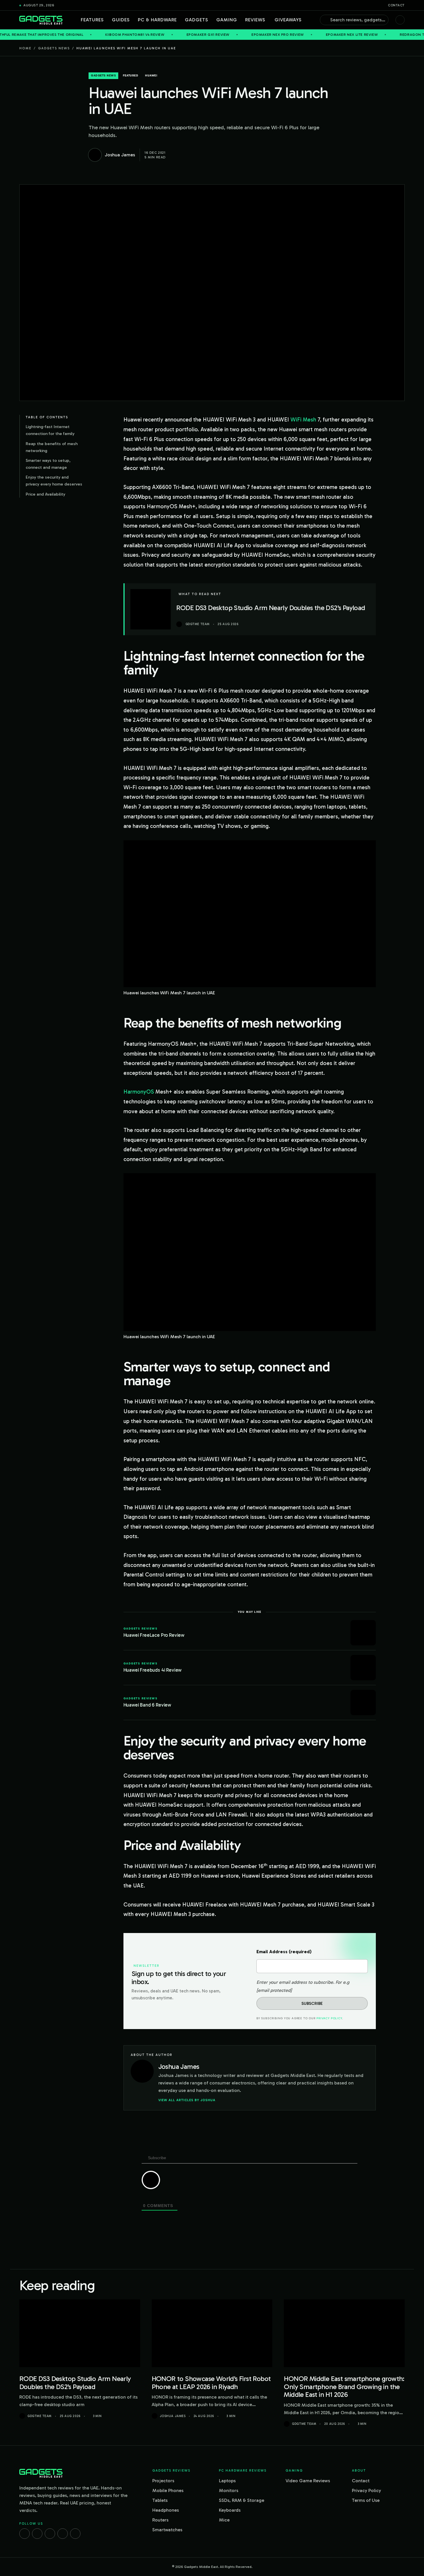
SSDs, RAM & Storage (242, 2500)
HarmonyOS (139, 1092)
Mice (224, 2520)
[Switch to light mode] (400, 20)
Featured (131, 76)
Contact (396, 5)
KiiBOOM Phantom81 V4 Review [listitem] (64, 35)
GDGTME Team (40, 2416)
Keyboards (230, 2510)
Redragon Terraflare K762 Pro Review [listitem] (368, 35)
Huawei (151, 76)
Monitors (229, 2490)
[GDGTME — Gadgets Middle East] (41, 20)
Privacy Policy (329, 2018)
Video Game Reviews (308, 2481)
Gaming (227, 20)
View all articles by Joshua (187, 2100)
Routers (160, 2520)
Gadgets (197, 20)
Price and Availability (45, 494)
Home (25, 48)
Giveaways (288, 20)
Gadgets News (54, 48)
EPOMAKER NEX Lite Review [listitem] (280, 35)
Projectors (163, 2481)
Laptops (227, 2481)
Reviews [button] (255, 20)
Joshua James (173, 2416)
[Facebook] (25, 2534)
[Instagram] (37, 2534)
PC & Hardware (157, 20)
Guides (121, 20)
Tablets (160, 2500)
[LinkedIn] (63, 2534)
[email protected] (274, 1990)
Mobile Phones (168, 2490)
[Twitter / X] (50, 2534)
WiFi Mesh (303, 420)
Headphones (166, 2510)
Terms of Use (366, 2500)
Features (92, 20)
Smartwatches (167, 2530)
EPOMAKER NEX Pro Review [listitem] (206, 35)
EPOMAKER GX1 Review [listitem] (137, 35)
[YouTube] (75, 2534)
